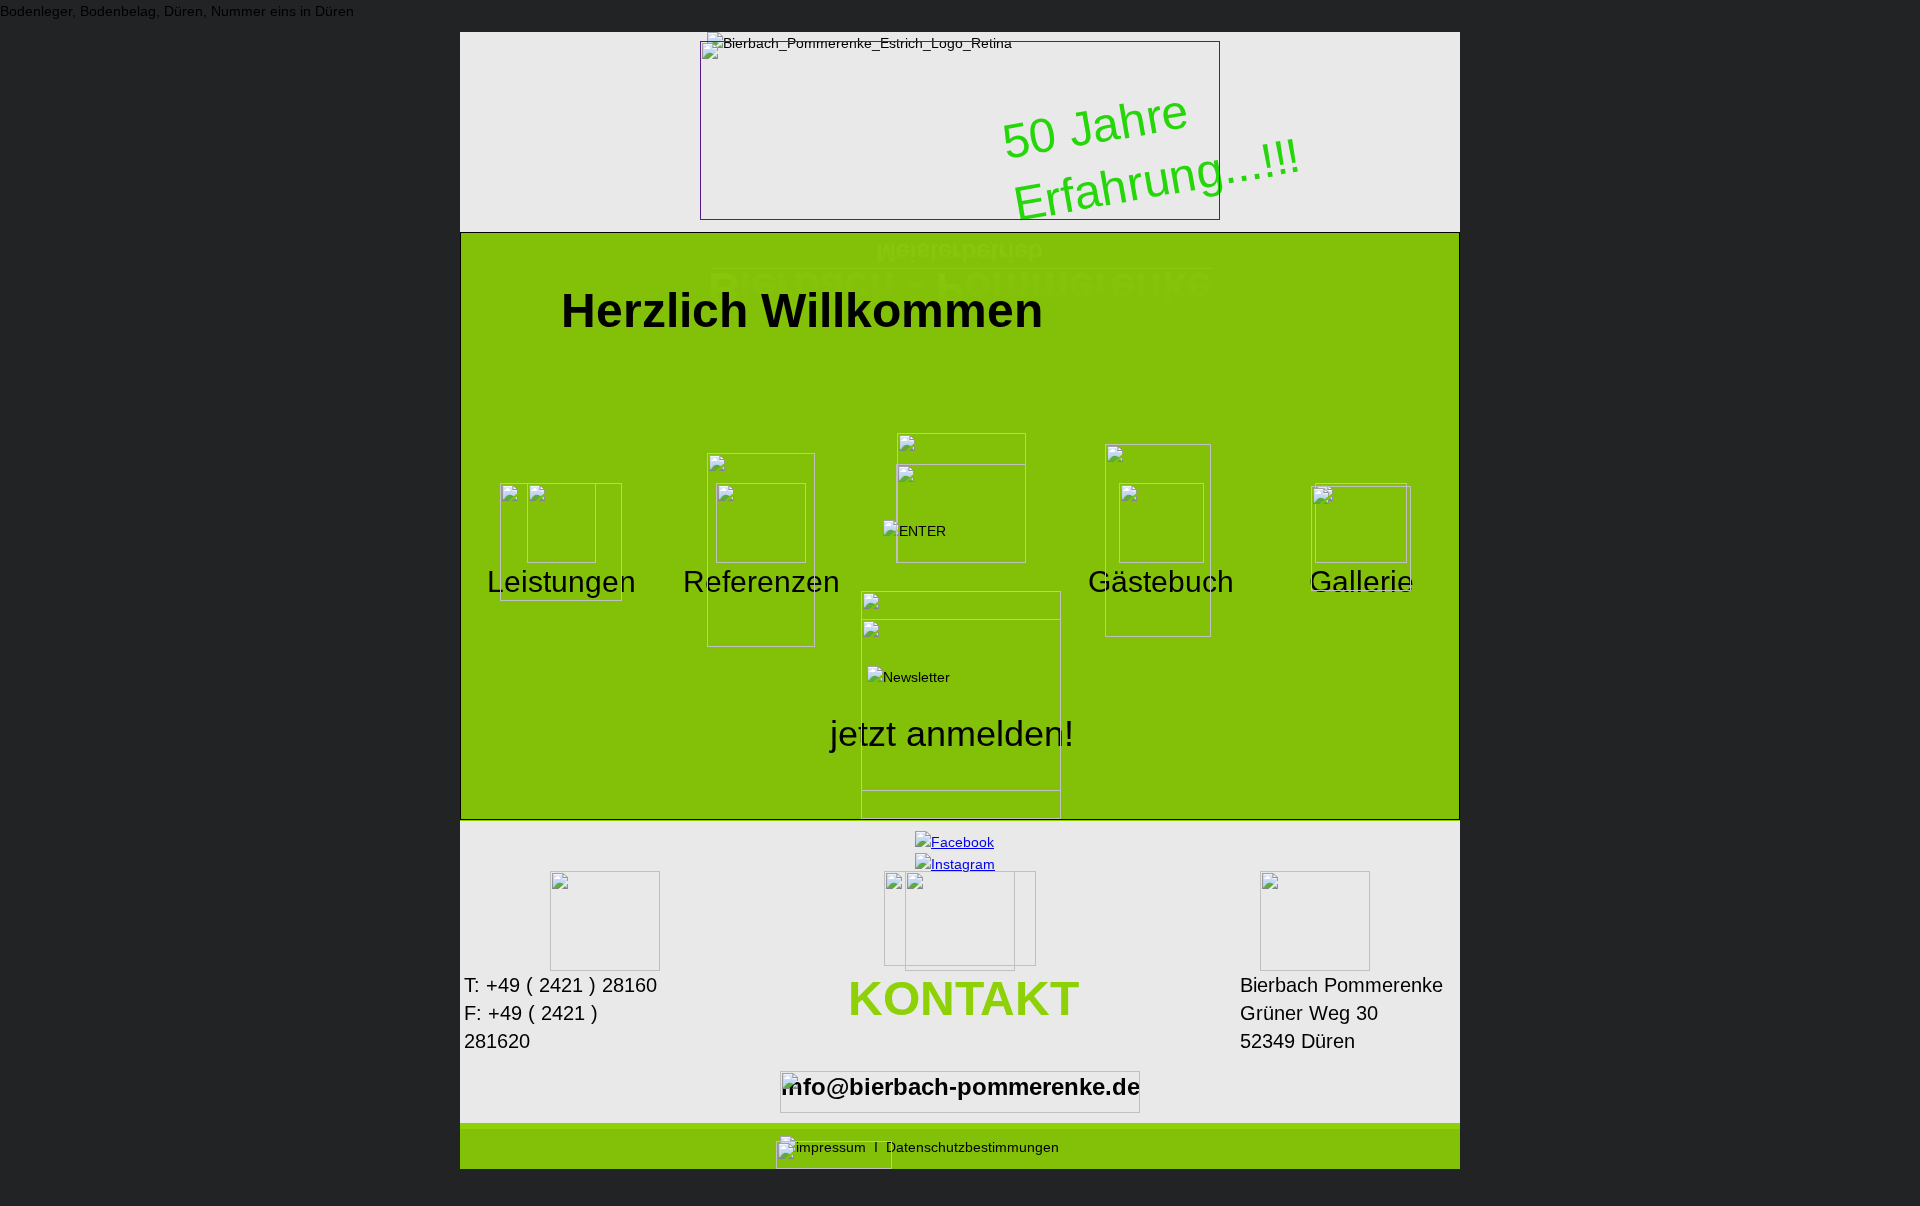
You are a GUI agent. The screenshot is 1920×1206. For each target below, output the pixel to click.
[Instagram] (955, 864)
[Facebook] (954, 842)
